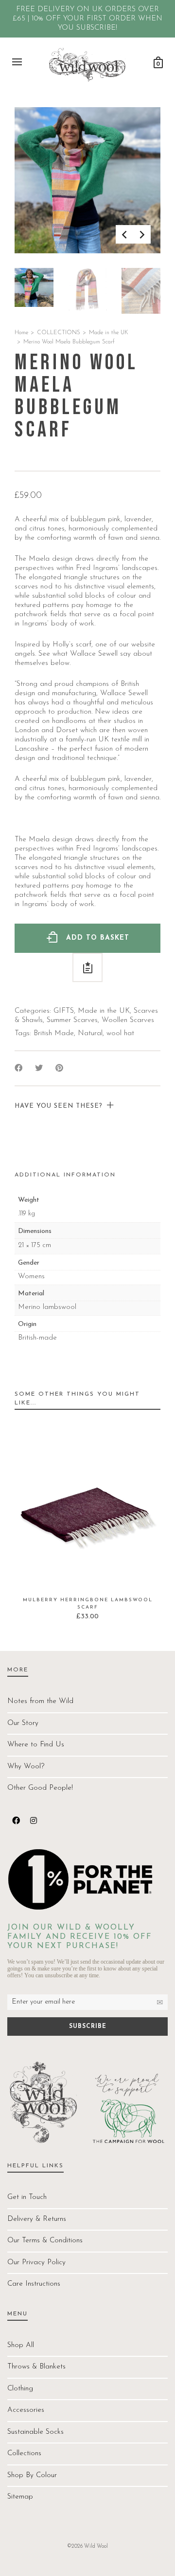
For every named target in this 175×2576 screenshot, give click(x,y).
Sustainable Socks (35, 2432)
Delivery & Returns (37, 2219)
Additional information (65, 1175)
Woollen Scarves (128, 1020)
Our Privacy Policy (36, 2263)
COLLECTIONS (59, 333)
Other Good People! (40, 1788)
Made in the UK (109, 333)
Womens (31, 1277)
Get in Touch (27, 2197)
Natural (90, 1033)
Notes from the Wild (40, 1701)
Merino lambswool (47, 1307)
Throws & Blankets (36, 2367)
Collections (24, 2453)
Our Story (23, 1723)
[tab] (65, 1175)
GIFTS (64, 1011)
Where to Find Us (36, 1745)
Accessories (26, 2410)
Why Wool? (26, 1767)
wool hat (120, 1033)
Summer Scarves (72, 1020)
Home (21, 333)
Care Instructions (34, 2284)
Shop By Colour (32, 2475)
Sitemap (20, 2497)
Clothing (20, 2389)
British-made (37, 1338)
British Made (54, 1033)
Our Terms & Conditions (45, 2241)
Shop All (21, 2345)
